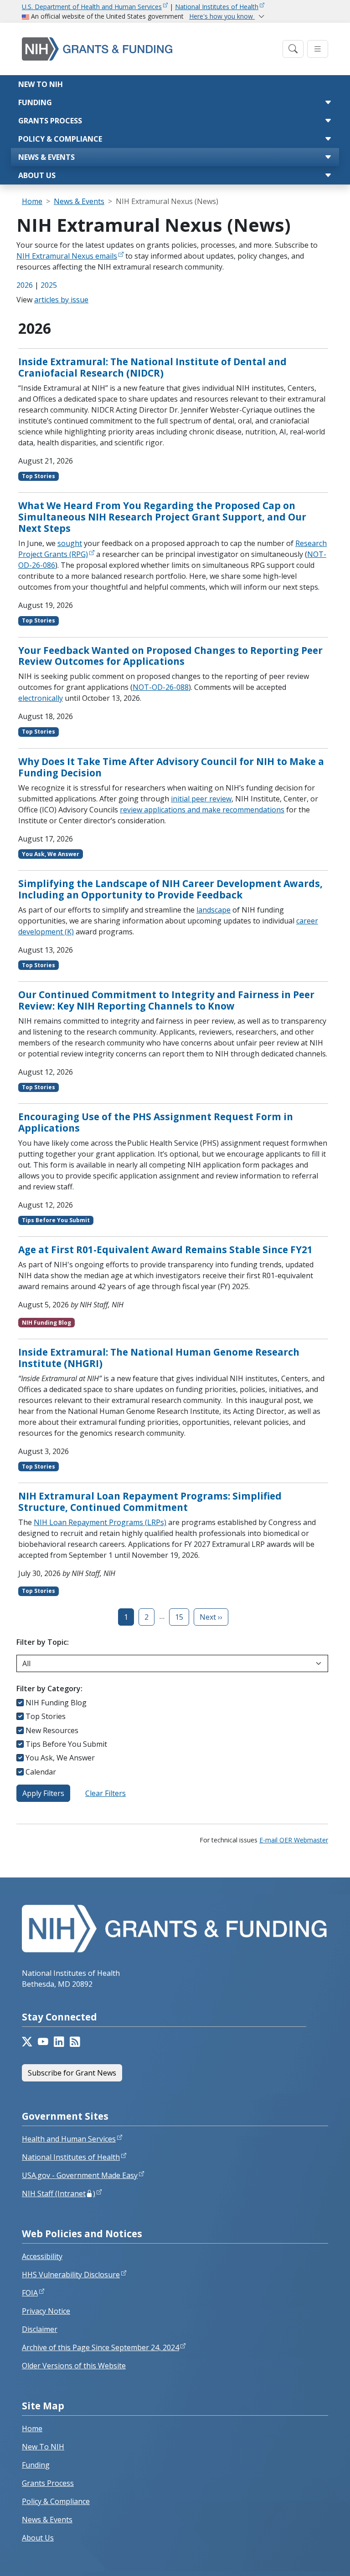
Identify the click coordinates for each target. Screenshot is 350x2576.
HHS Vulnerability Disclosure (71, 2275)
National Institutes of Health (217, 7)
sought (70, 543)
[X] (27, 2042)
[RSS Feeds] (75, 2042)
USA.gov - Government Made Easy (80, 2175)
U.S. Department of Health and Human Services (92, 7)
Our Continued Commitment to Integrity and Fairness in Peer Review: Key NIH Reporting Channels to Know (166, 1000)
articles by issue (61, 300)
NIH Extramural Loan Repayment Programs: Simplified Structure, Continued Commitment (150, 1502)
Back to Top (310, 2558)
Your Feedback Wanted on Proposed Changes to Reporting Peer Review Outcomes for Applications (170, 656)
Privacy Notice (46, 2311)
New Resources (52, 1730)
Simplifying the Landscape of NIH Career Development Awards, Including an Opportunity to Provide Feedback (170, 889)
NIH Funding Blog (56, 1703)
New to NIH (41, 84)
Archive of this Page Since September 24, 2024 (100, 2347)
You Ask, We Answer (60, 1758)
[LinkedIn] (59, 2042)
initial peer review (201, 799)
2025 (49, 285)
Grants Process (50, 121)
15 (179, 1617)
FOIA (30, 2293)
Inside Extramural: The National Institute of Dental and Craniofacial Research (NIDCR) (152, 367)
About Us (37, 175)
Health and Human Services (69, 2139)
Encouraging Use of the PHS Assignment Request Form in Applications (156, 1122)
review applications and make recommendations (202, 810)
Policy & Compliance (60, 139)
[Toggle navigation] (293, 49)
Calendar (41, 1772)
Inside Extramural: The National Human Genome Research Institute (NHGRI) (159, 1358)
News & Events (46, 157)
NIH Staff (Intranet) (59, 2193)
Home (32, 201)
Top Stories (46, 1716)
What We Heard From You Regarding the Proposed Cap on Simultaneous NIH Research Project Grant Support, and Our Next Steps (162, 517)
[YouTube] (43, 2042)
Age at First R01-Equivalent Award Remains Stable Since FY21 (165, 1250)
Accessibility (42, 2256)
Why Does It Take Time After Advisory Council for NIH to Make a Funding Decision (171, 767)
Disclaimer (40, 2329)
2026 (25, 285)
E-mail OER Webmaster (294, 1840)
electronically (41, 698)
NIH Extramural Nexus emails (67, 256)
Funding (35, 102)
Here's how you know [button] (222, 16)
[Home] (149, 49)
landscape (214, 910)
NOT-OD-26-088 (161, 687)
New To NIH (43, 2447)
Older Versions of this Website (74, 2366)
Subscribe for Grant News (72, 2073)
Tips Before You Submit (66, 1744)
